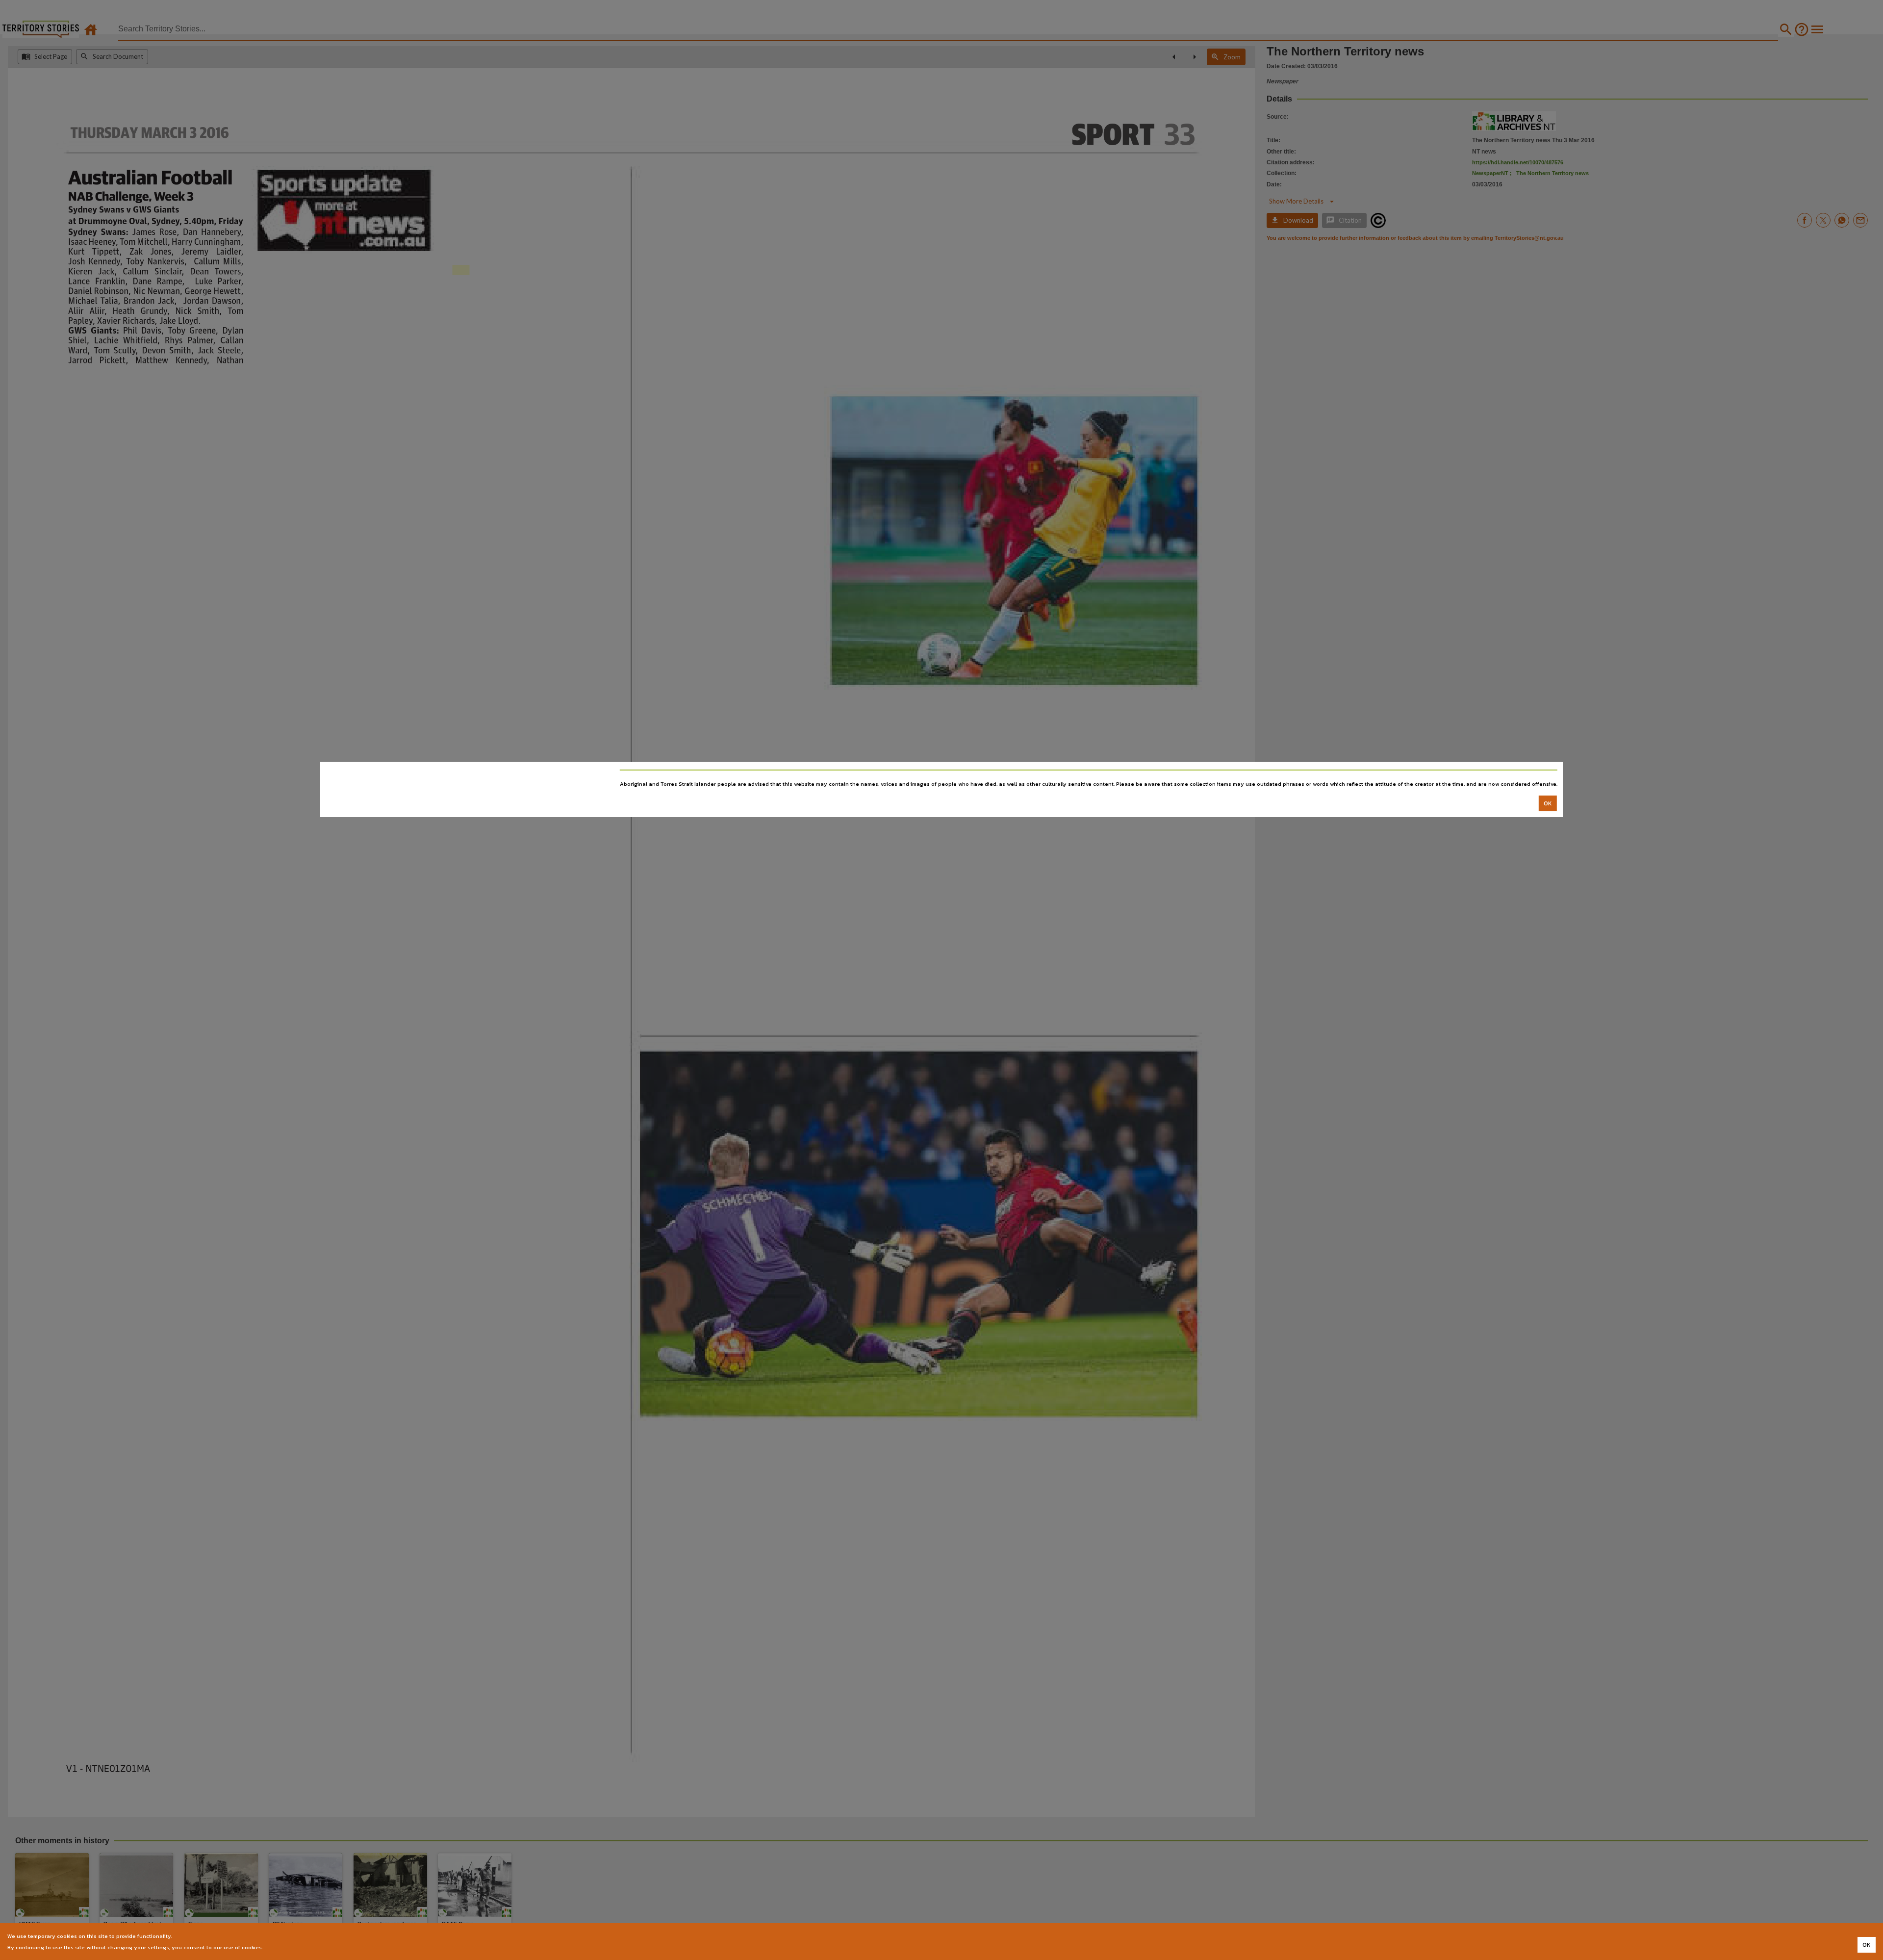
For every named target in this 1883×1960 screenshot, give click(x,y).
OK (1548, 803)
